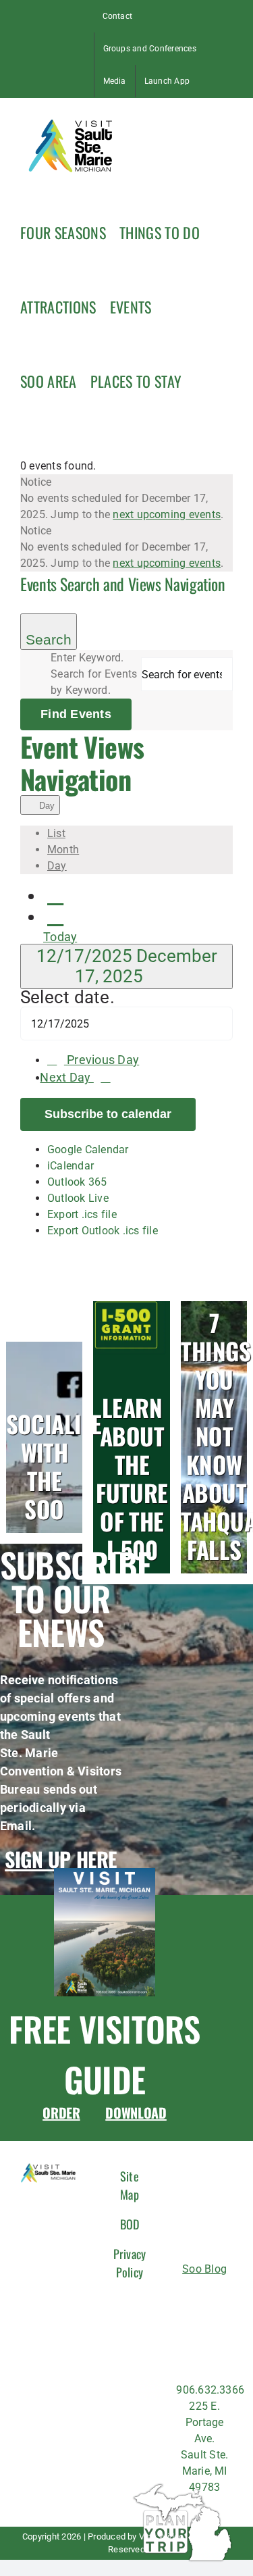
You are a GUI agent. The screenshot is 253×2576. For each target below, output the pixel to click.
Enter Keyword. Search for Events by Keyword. (94, 674)
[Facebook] (192, 2297)
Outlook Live (78, 1198)
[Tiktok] (192, 2325)
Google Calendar (88, 1150)
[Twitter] (217, 2325)
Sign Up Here (61, 1859)
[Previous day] (55, 895)
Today (60, 937)
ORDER (61, 2113)
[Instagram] (217, 2297)
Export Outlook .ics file (103, 1231)
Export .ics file (82, 1214)
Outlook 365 (77, 1182)
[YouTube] (212, 2353)
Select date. (67, 997)
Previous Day (103, 1060)
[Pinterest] (187, 2353)
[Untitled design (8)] (105, 1873)
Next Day (66, 1078)
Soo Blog (204, 2269)
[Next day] (55, 916)
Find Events (76, 714)
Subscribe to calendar (108, 1114)
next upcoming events (167, 514)
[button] (201, 380)
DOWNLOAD (136, 2113)
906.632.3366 (210, 2390)
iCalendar (71, 1166)
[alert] (126, 499)
